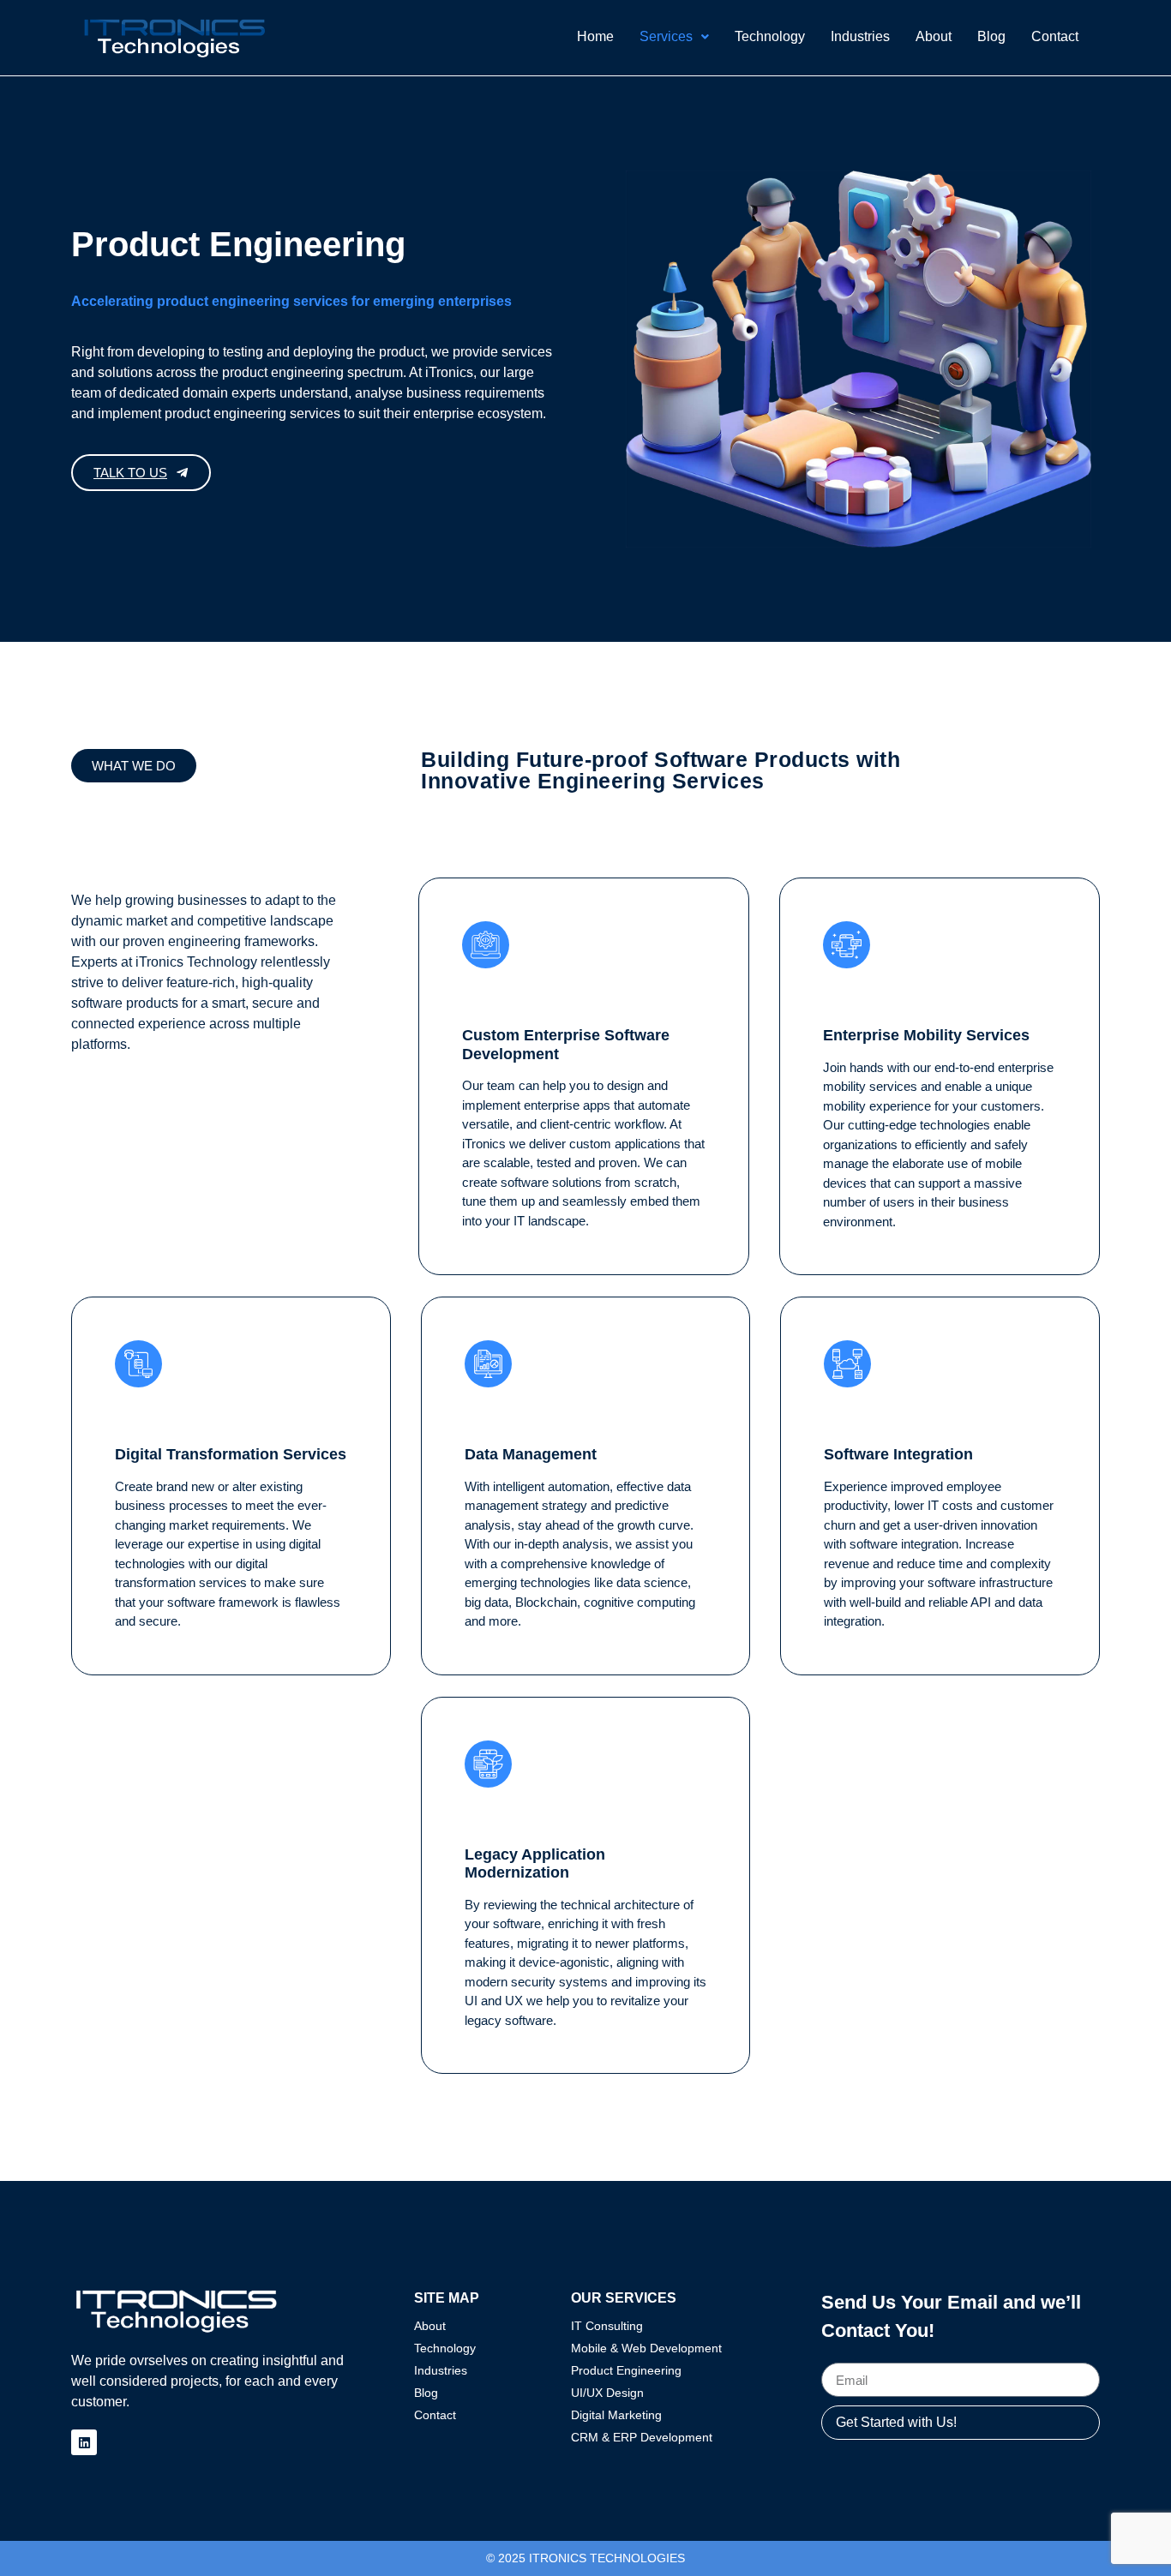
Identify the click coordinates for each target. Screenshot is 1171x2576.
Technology (770, 36)
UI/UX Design (607, 2393)
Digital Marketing (616, 2415)
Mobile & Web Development (646, 2348)
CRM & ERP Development (642, 2437)
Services (666, 36)
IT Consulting (607, 2326)
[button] (674, 37)
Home (595, 36)
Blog (991, 36)
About (934, 36)
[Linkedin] (84, 2442)
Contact (1055, 36)
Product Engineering (626, 2370)
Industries (860, 36)
